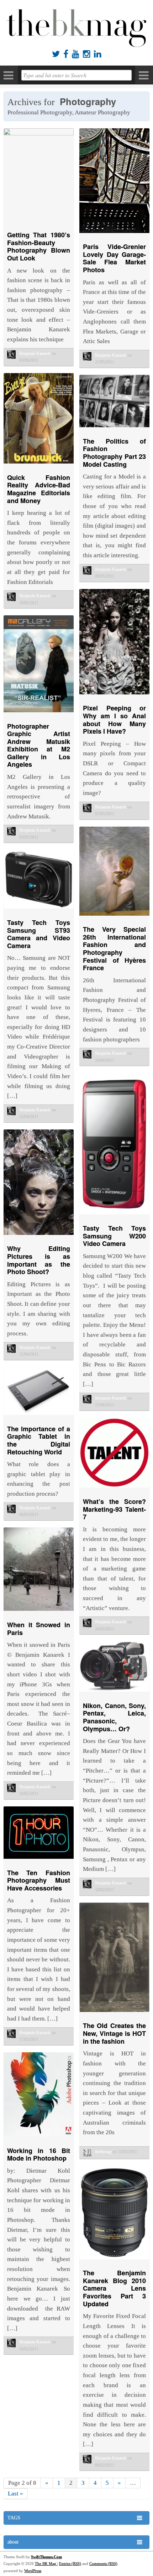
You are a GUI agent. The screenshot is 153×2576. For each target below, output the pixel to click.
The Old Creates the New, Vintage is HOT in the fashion (114, 2033)
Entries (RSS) (70, 2564)
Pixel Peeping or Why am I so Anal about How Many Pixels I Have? (114, 720)
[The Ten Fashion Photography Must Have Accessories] (39, 1860)
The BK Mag (46, 2564)
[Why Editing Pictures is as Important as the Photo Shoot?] (39, 1237)
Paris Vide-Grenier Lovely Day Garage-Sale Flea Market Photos (114, 258)
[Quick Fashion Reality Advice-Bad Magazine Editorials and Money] (39, 465)
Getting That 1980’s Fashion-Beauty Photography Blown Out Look (39, 246)
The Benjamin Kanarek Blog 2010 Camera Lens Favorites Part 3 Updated (114, 2288)
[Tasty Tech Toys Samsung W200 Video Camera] (114, 1216)
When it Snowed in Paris (39, 1629)
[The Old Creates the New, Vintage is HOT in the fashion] (114, 2014)
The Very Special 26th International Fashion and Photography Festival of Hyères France (114, 948)
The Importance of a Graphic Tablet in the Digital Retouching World (39, 1440)
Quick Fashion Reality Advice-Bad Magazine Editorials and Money (39, 489)
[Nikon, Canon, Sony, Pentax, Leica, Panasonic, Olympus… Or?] (114, 1693)
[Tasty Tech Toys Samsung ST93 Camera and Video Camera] (39, 910)
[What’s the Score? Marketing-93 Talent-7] (114, 1489)
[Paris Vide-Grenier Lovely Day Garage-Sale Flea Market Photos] (114, 235)
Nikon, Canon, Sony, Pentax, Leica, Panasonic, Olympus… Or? (114, 1717)
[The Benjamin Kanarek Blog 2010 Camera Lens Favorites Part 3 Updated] (114, 2261)
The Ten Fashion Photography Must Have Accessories (39, 1880)
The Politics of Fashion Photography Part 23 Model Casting (114, 453)
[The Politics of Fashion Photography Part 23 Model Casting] (114, 429)
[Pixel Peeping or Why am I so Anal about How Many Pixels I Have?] (114, 696)
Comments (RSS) (103, 2564)
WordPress (33, 2571)
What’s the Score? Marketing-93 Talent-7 (114, 1509)
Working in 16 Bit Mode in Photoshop (39, 2155)
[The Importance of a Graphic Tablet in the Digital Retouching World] (39, 1416)
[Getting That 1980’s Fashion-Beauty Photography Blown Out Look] (39, 133)
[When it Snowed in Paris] (39, 1612)
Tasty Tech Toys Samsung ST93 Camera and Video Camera (39, 934)
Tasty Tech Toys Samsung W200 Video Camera (114, 1236)
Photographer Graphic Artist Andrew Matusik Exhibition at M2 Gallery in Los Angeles (39, 745)
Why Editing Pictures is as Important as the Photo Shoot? (39, 1260)
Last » (15, 2494)
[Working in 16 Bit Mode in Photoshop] (39, 2138)
